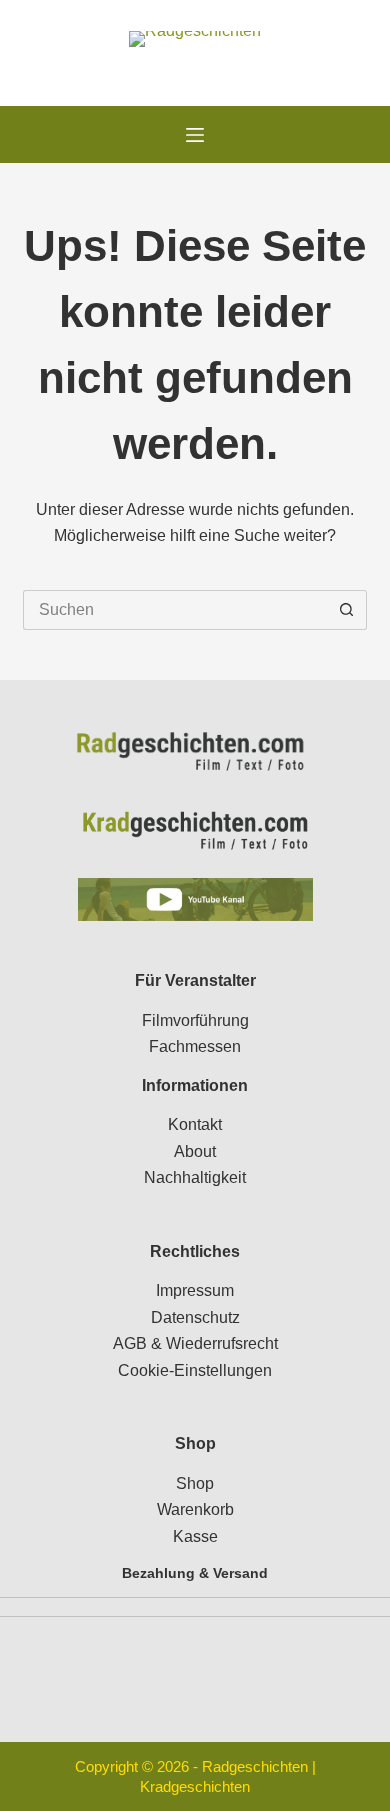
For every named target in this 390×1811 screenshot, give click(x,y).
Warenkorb (195, 1509)
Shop (195, 1483)
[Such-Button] (347, 610)
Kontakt (195, 1124)
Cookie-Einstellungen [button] (195, 1370)
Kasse (195, 1536)
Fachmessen (195, 1046)
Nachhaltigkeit (195, 1177)
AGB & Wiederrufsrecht (195, 1343)
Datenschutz (195, 1317)
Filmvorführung (195, 1020)
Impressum (195, 1290)
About (195, 1151)
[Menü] (195, 135)
